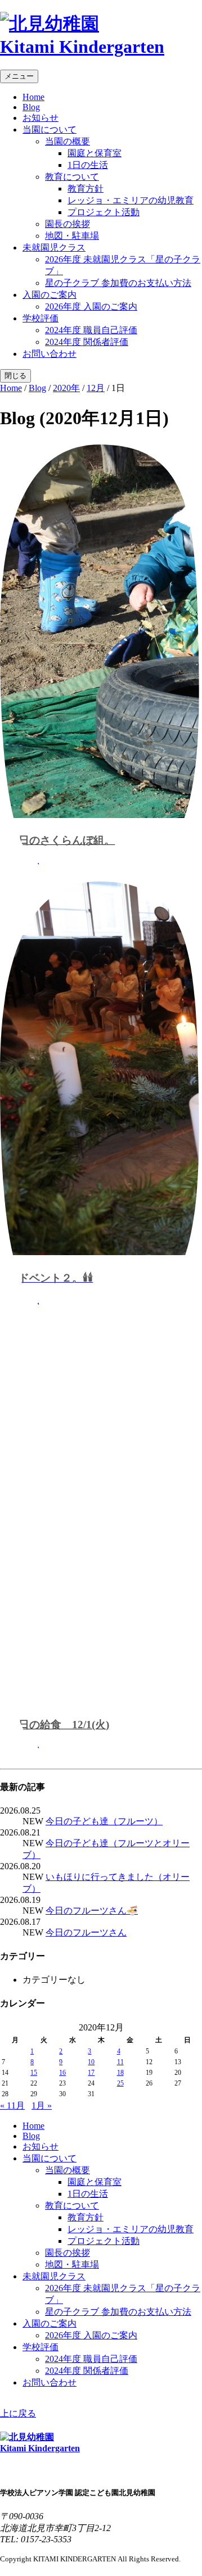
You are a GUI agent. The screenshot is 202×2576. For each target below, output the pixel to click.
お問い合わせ (50, 354)
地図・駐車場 (72, 236)
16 (62, 2073)
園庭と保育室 (95, 153)
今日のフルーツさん (86, 1932)
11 (120, 2062)
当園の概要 (68, 141)
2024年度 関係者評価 (87, 342)
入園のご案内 (50, 295)
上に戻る (18, 2413)
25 (120, 2083)
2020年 (66, 388)
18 (120, 2073)
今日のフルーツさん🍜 (92, 1911)
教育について (72, 177)
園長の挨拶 (68, 224)
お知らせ (41, 118)
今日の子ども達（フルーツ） (104, 1821)
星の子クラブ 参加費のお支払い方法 (118, 283)
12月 (96, 388)
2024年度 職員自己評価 (91, 330)
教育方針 (86, 188)
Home (33, 97)
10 (91, 2062)
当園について (50, 130)
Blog (31, 107)
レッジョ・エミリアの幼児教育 (131, 200)
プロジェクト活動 (104, 212)
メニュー (19, 76)
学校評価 (41, 318)
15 (34, 2073)
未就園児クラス (54, 247)
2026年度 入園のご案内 (91, 306)
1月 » (42, 2105)
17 (91, 2073)
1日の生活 (88, 165)
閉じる (15, 376)
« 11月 (12, 2105)
